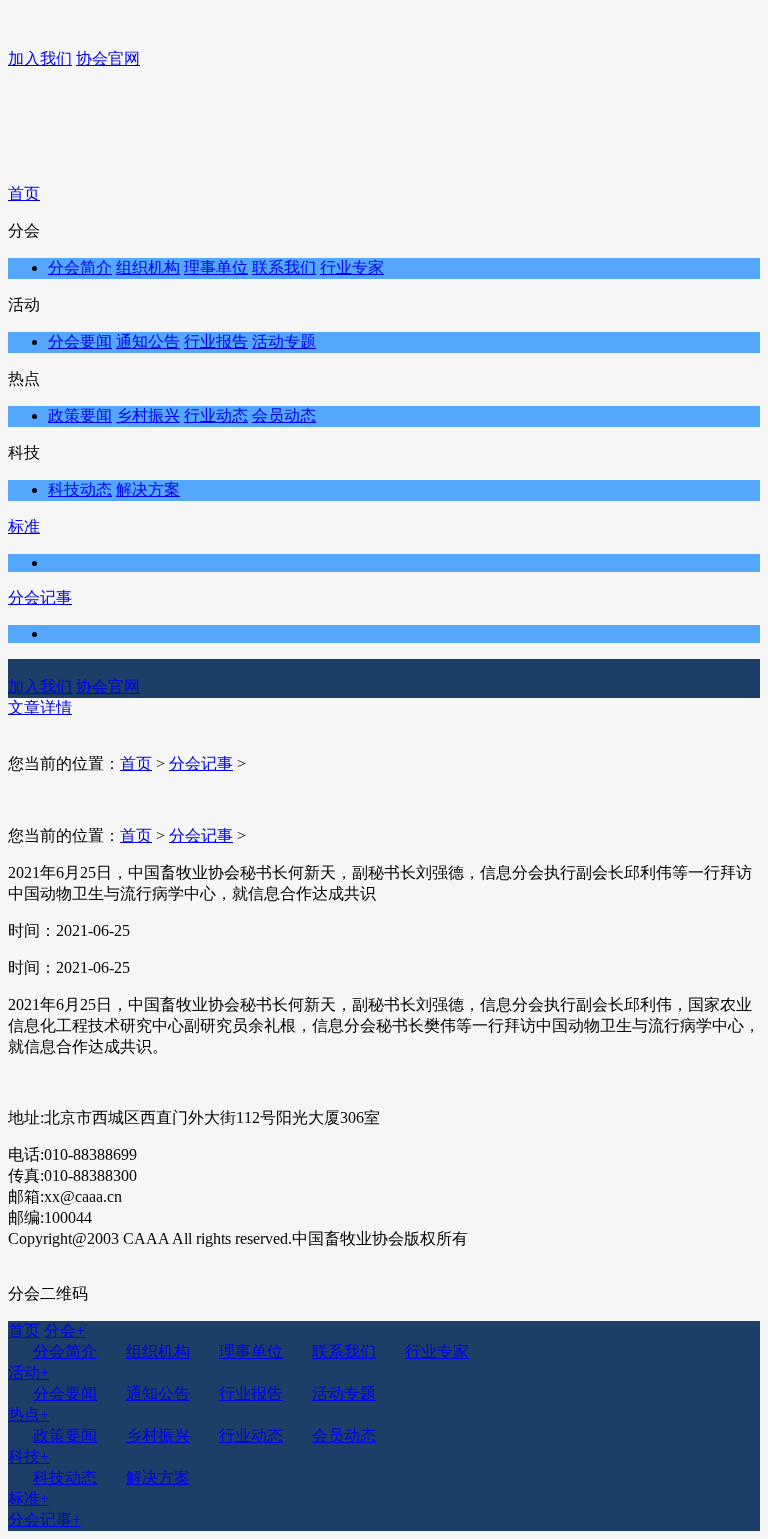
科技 (28, 1456)
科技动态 (80, 489)
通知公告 (148, 341)
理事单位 (216, 267)
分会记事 (40, 597)
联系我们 (284, 267)
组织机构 (148, 267)
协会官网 (108, 58)
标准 (24, 526)
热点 (28, 1414)
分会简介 (80, 267)
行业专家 (352, 267)
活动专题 (284, 341)
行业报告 (216, 341)
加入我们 (40, 58)
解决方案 (148, 489)
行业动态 (216, 415)
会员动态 (284, 415)
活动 (28, 1372)
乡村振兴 (148, 415)
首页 (24, 193)
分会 (64, 1330)
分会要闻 (80, 341)
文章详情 (40, 707)
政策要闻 (80, 415)
